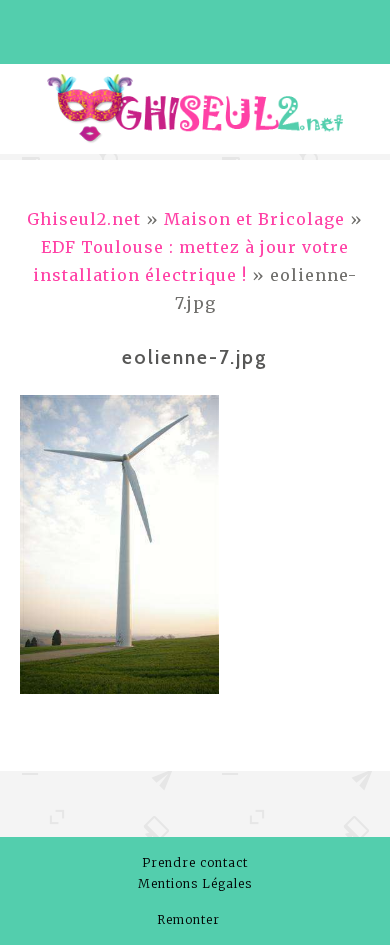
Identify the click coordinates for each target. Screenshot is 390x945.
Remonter (190, 919)
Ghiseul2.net (84, 219)
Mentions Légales (195, 883)
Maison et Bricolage (254, 219)
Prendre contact (195, 862)
